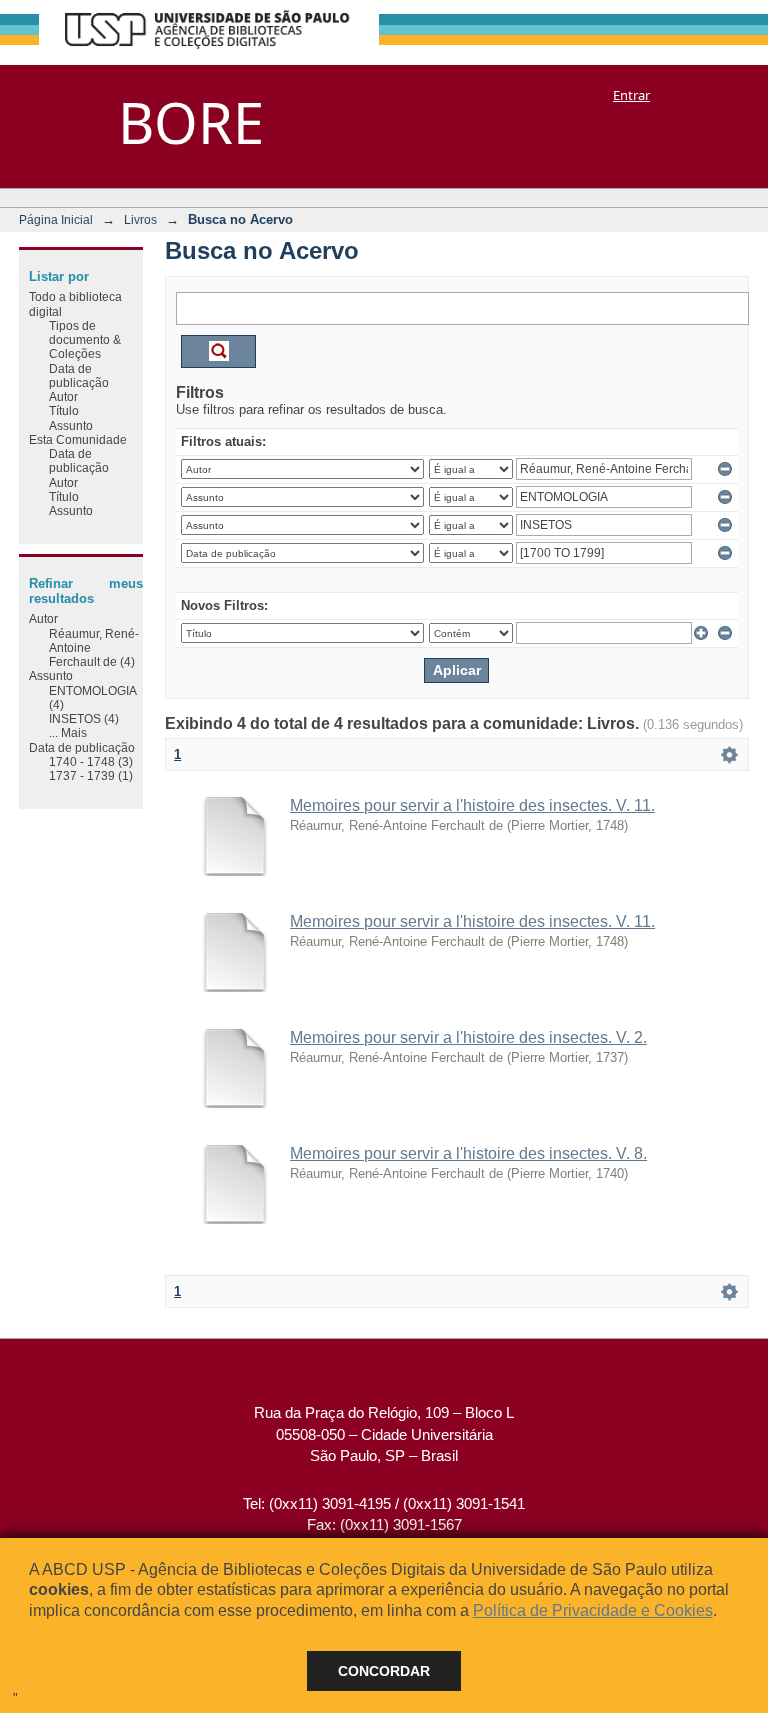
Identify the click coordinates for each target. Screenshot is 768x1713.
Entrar (631, 95)
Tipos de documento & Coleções (85, 340)
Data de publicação (79, 375)
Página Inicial (56, 219)
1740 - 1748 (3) (91, 761)
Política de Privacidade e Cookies (593, 1610)
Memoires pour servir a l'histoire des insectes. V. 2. (468, 1037)
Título (64, 410)
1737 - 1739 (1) (91, 775)
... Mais (68, 732)
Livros (140, 219)
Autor (63, 396)
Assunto (71, 425)
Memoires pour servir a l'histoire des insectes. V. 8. (468, 1153)
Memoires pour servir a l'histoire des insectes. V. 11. (472, 805)
